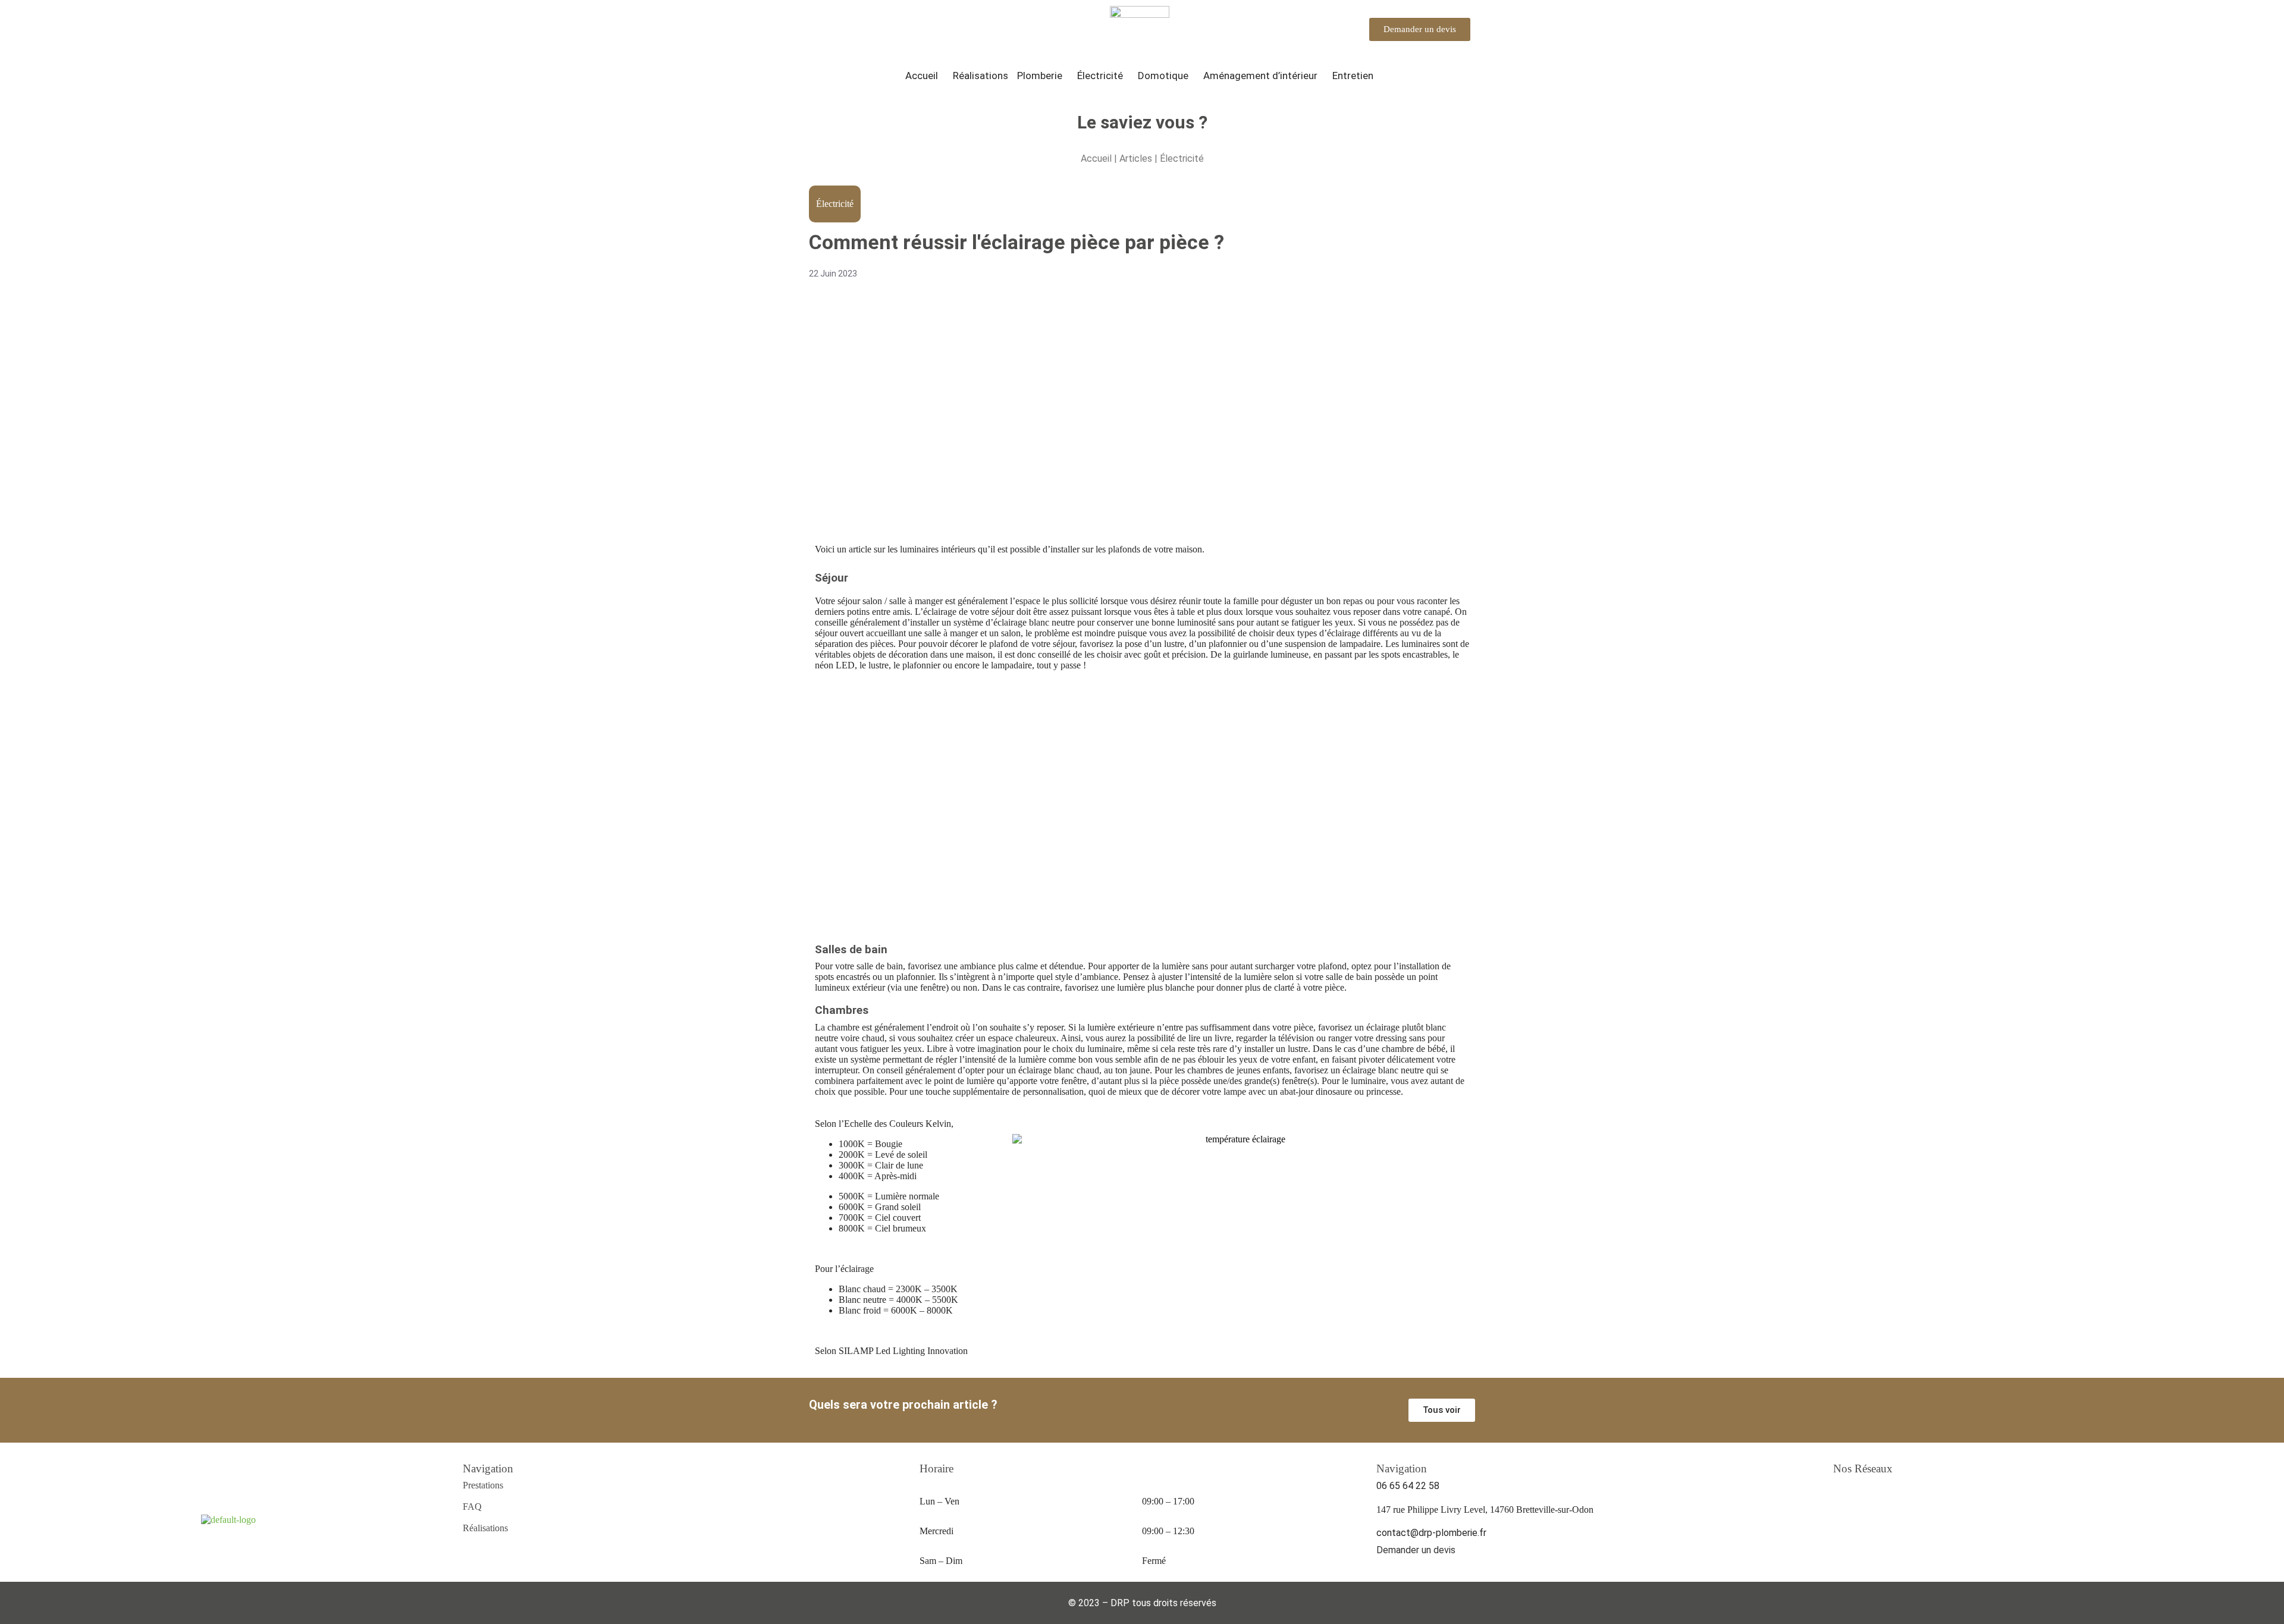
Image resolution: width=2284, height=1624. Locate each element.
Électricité (1100, 76)
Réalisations (981, 76)
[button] (925, 76)
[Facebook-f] (1865, 1497)
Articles (1137, 158)
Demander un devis (1416, 1550)
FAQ (472, 1507)
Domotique (1163, 76)
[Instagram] (1844, 1497)
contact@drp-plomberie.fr (1431, 1533)
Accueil (922, 76)
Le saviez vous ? (1142, 122)
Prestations (483, 1485)
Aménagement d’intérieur (1260, 76)
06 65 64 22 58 (1408, 1486)
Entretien (1353, 76)
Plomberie (1040, 76)
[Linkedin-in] (1887, 1497)
